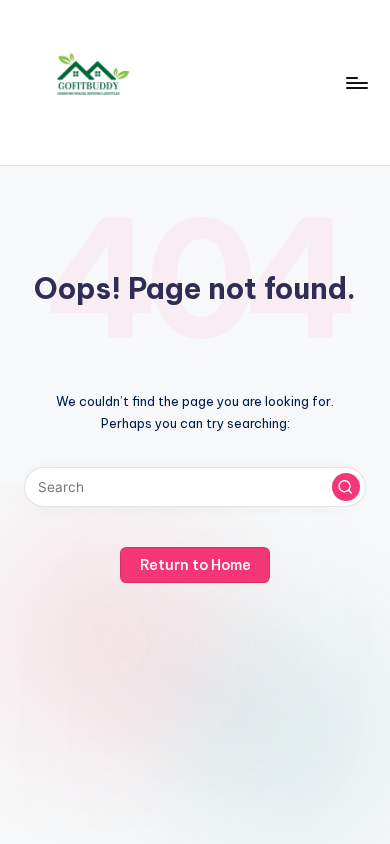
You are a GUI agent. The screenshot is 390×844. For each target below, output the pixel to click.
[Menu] (356, 82)
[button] (346, 487)
